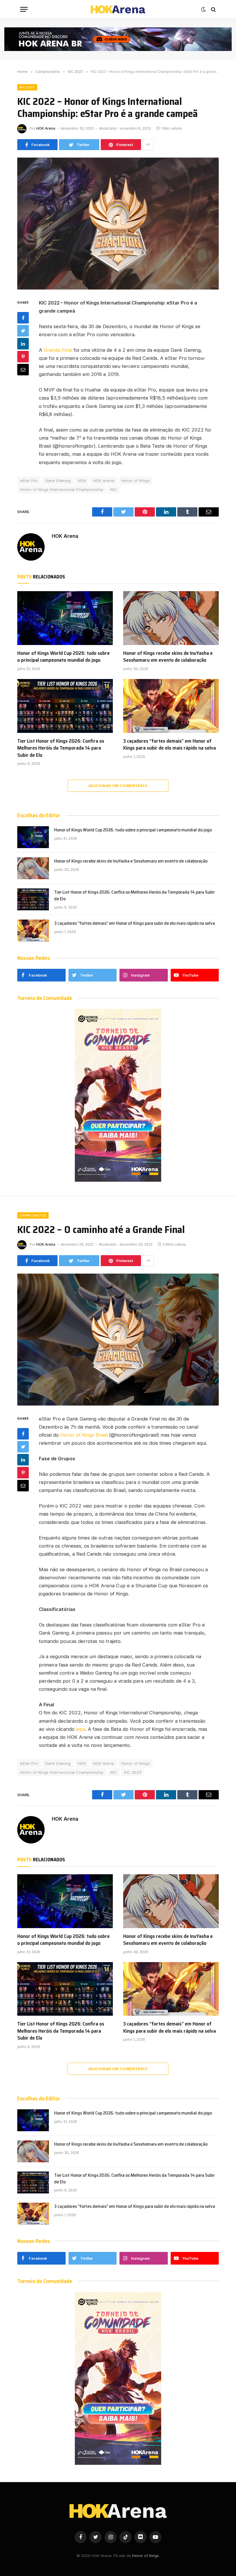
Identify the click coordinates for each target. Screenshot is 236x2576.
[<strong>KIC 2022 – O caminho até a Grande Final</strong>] (118, 1339)
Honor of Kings (136, 481)
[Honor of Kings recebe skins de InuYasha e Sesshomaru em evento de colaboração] (171, 618)
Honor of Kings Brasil (84, 1435)
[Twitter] (23, 331)
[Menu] (24, 9)
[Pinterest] (23, 357)
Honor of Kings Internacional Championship (62, 489)
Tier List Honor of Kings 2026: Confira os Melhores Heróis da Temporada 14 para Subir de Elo (61, 748)
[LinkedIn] (23, 344)
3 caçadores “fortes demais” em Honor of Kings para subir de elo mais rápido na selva (170, 745)
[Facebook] (23, 318)
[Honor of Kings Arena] (118, 9)
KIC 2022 (27, 87)
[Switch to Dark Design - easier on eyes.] (203, 10)
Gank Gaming (58, 481)
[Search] (213, 9)
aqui (81, 1729)
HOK (82, 481)
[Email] (23, 370)
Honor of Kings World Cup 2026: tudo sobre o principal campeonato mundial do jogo (63, 657)
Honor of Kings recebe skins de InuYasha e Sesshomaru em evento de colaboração (168, 657)
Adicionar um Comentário (118, 786)
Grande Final (58, 350)
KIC (114, 489)
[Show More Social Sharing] (148, 145)
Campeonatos (33, 1215)
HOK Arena (46, 128)
